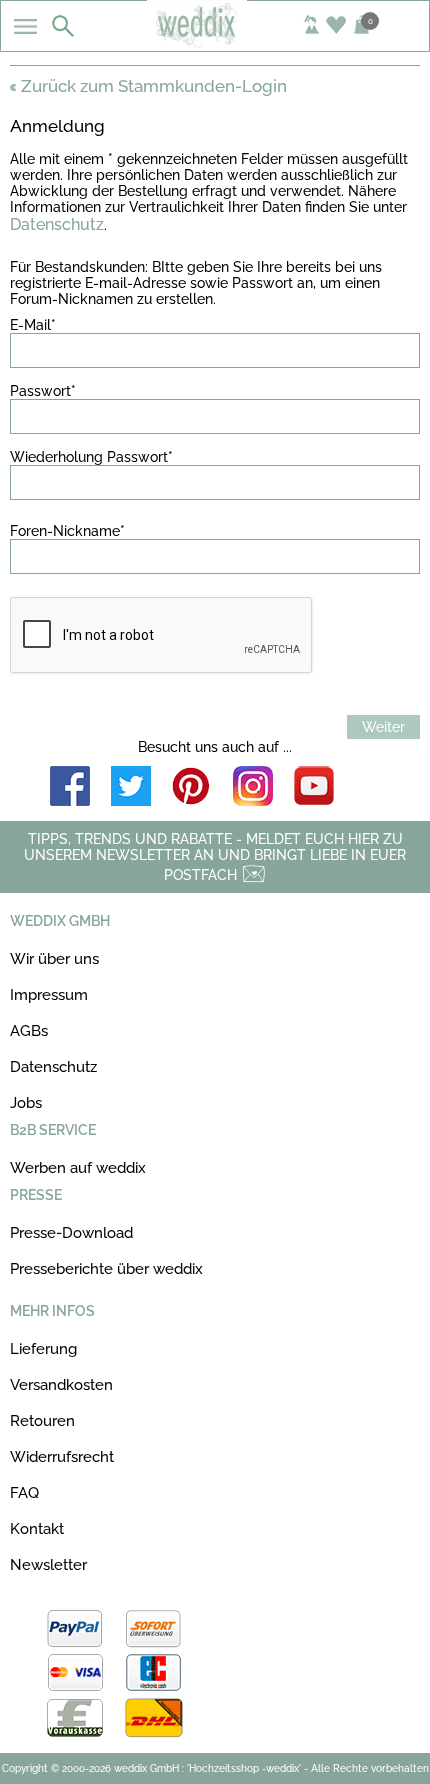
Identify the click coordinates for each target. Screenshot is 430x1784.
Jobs (26, 1103)
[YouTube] (314, 787)
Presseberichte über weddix (106, 1269)
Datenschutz (57, 224)
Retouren (42, 1421)
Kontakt (37, 1529)
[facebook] (70, 787)
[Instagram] (253, 787)
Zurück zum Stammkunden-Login (154, 86)
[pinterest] (192, 787)
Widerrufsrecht (62, 1457)
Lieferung (43, 1349)
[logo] (214, 42)
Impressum (49, 995)
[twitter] (131, 787)
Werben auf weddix (78, 1168)
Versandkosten (61, 1385)
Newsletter (48, 1565)
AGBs (29, 1031)
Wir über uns (54, 959)
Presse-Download (71, 1233)
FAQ (24, 1493)
